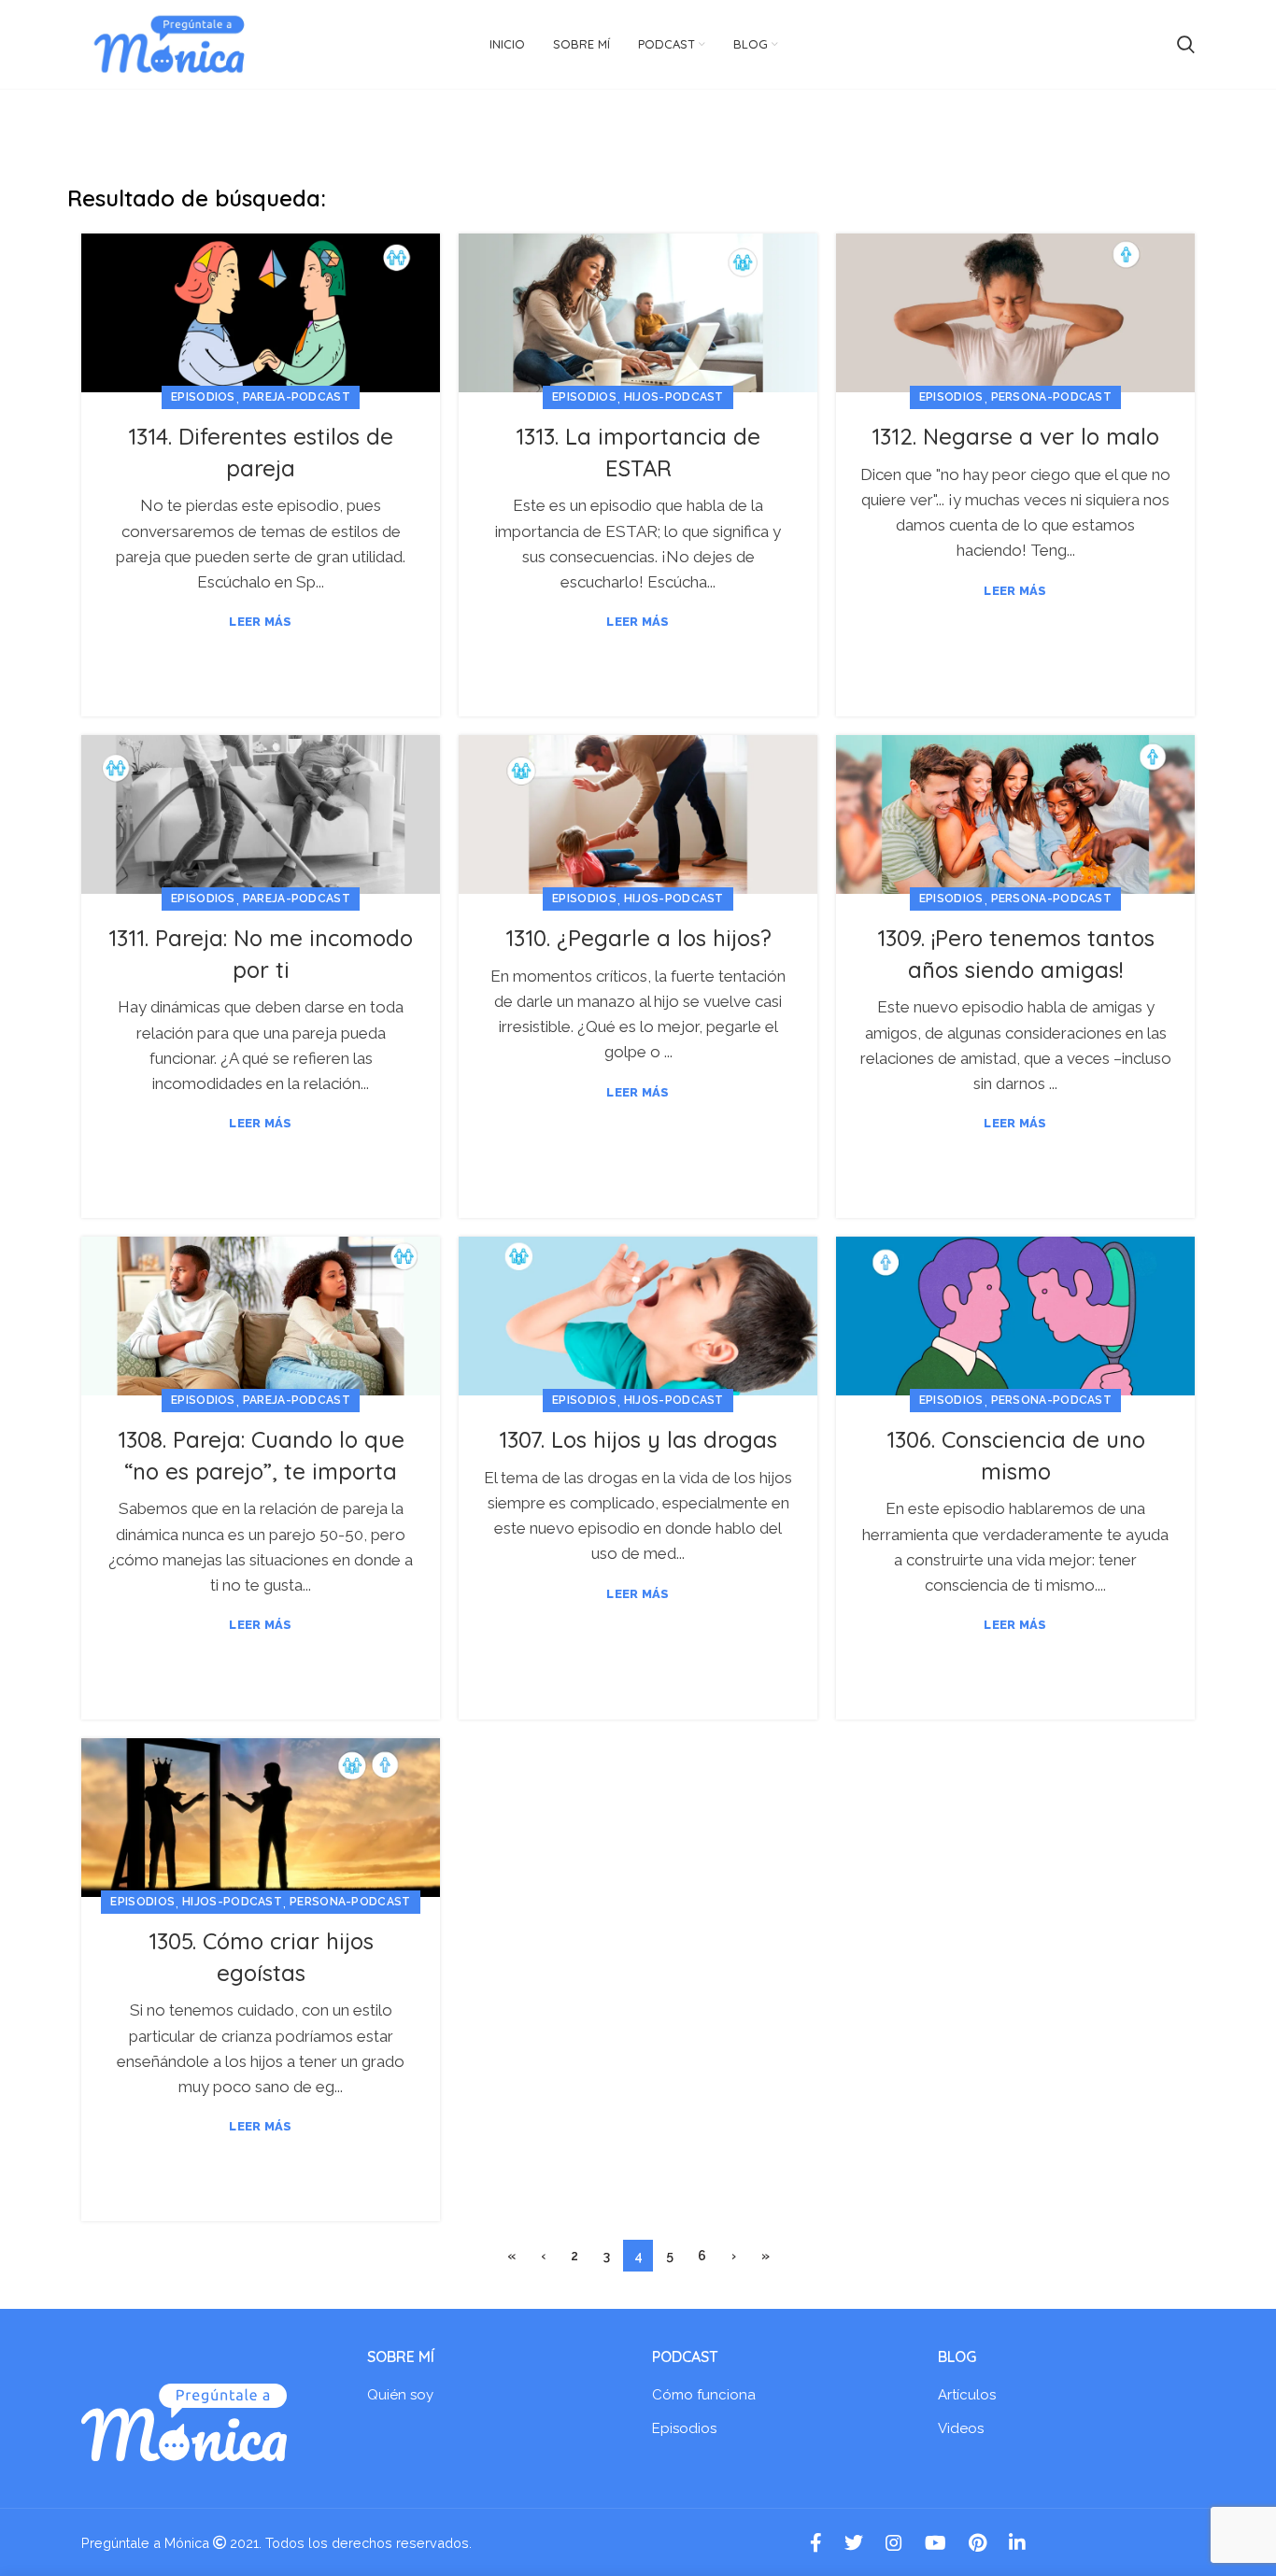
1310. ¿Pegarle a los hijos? (638, 938)
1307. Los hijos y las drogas (638, 1439)
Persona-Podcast (1052, 397)
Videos (961, 2428)
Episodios (203, 397)
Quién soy (400, 2395)
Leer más (260, 622)
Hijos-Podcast (674, 397)
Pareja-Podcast (297, 397)
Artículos (967, 2395)
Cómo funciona (704, 2395)
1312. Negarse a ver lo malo (1015, 436)
